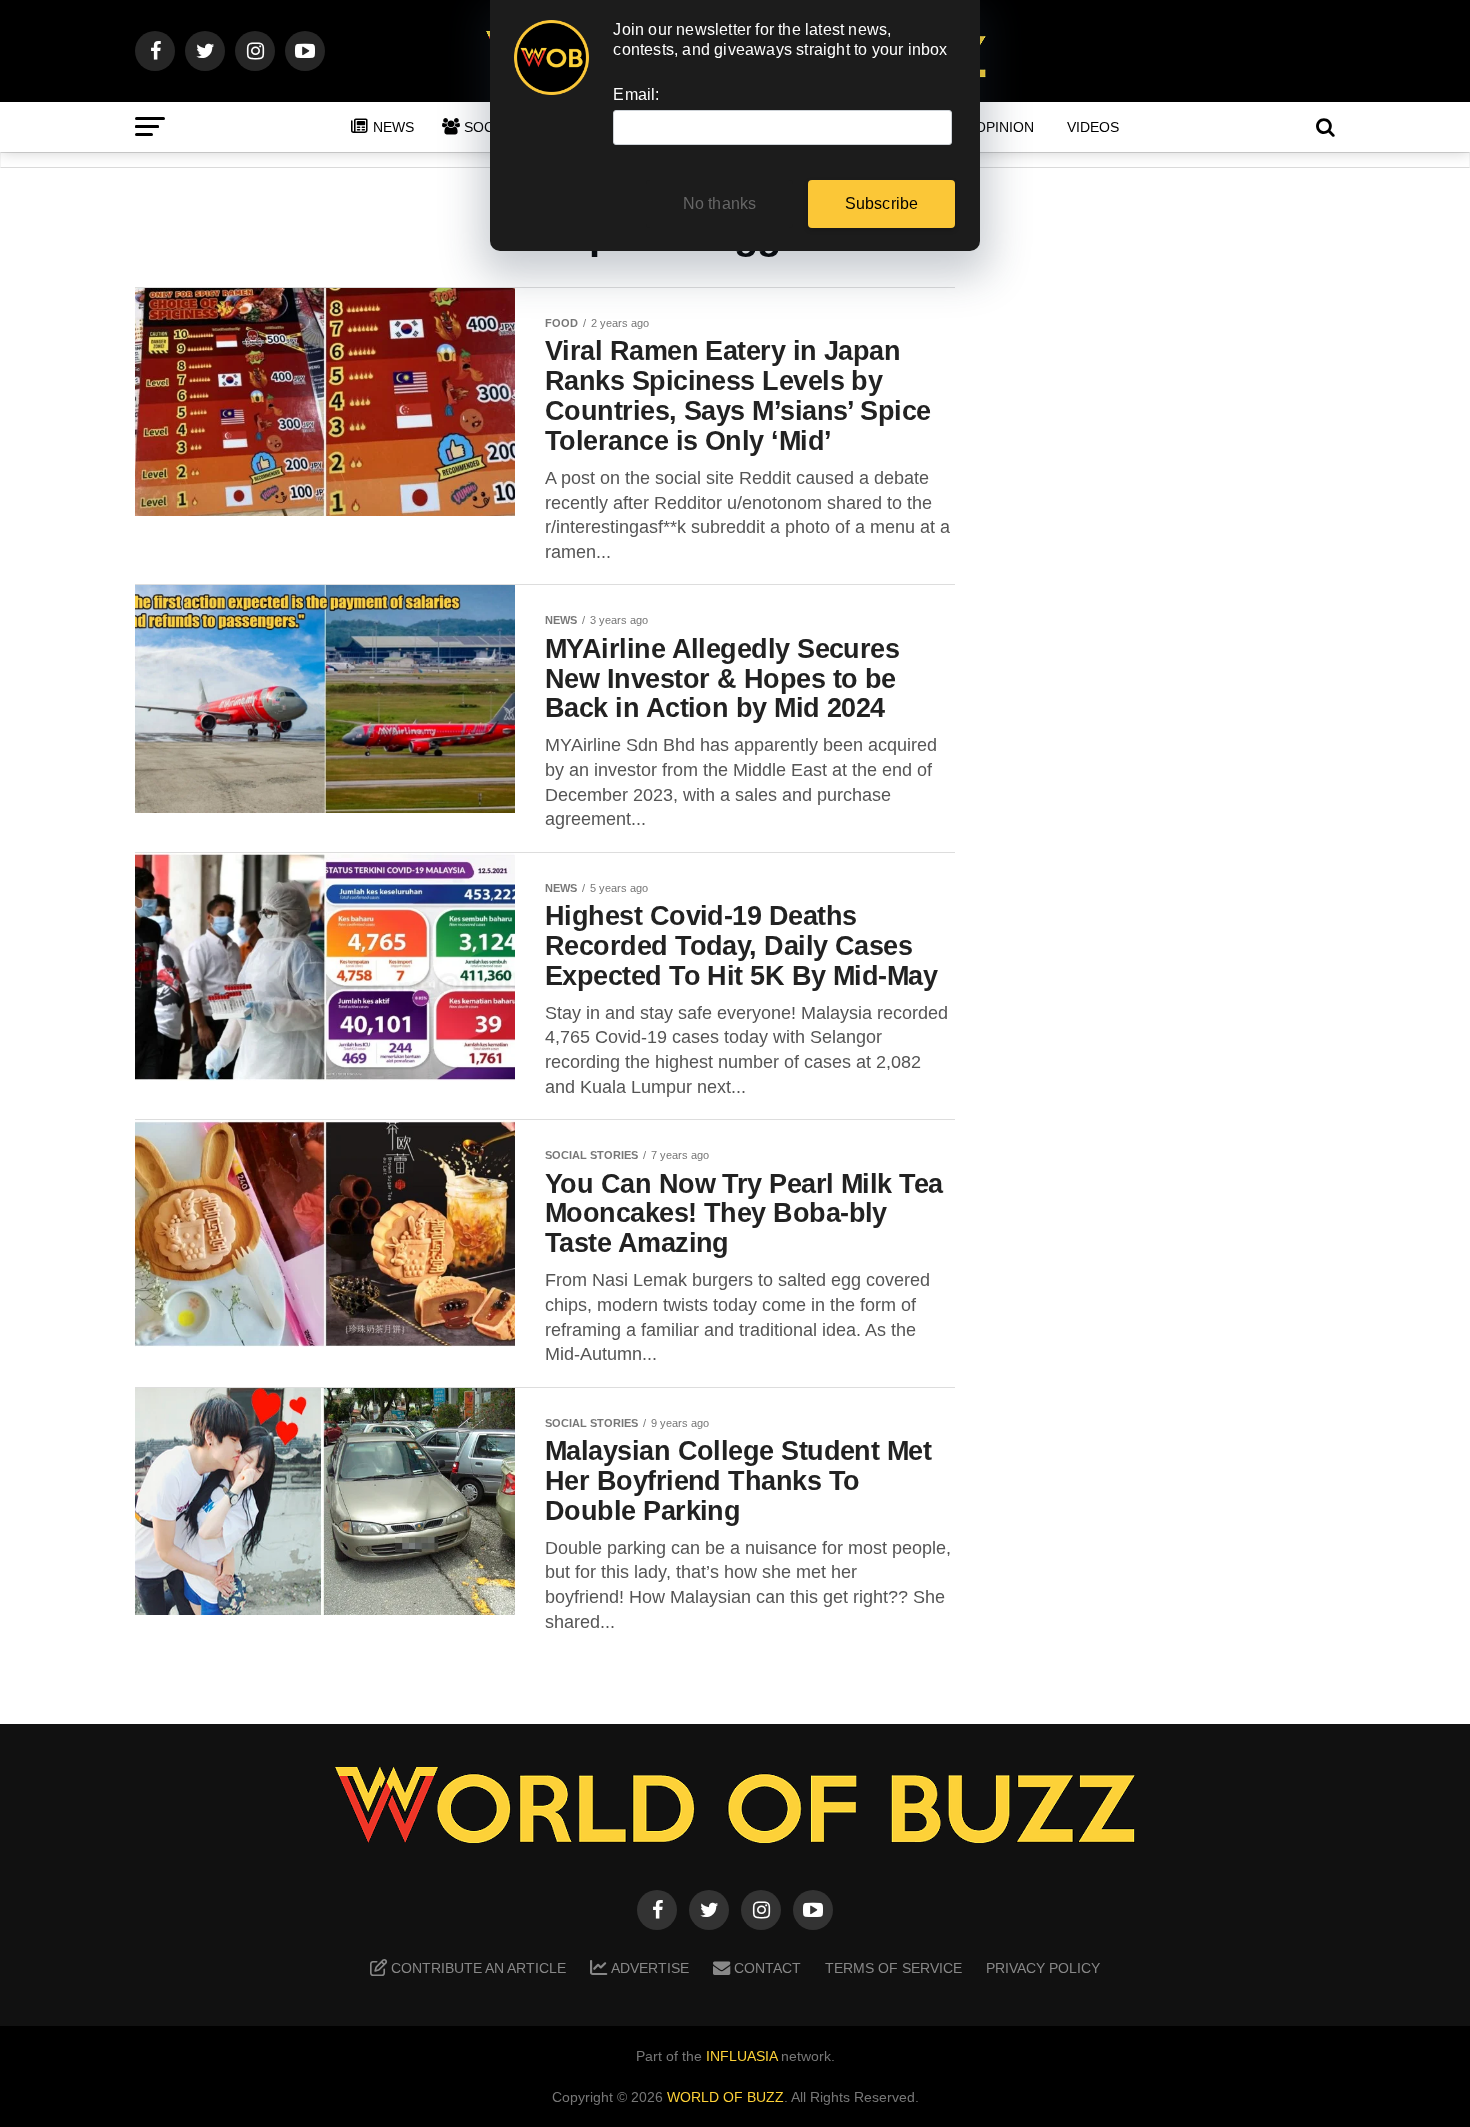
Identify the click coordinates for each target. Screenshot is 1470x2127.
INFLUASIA (741, 2056)
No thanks (720, 203)
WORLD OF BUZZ (725, 2097)
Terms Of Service (893, 1968)
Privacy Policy (1043, 1968)
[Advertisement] (1175, 601)
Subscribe (882, 203)
